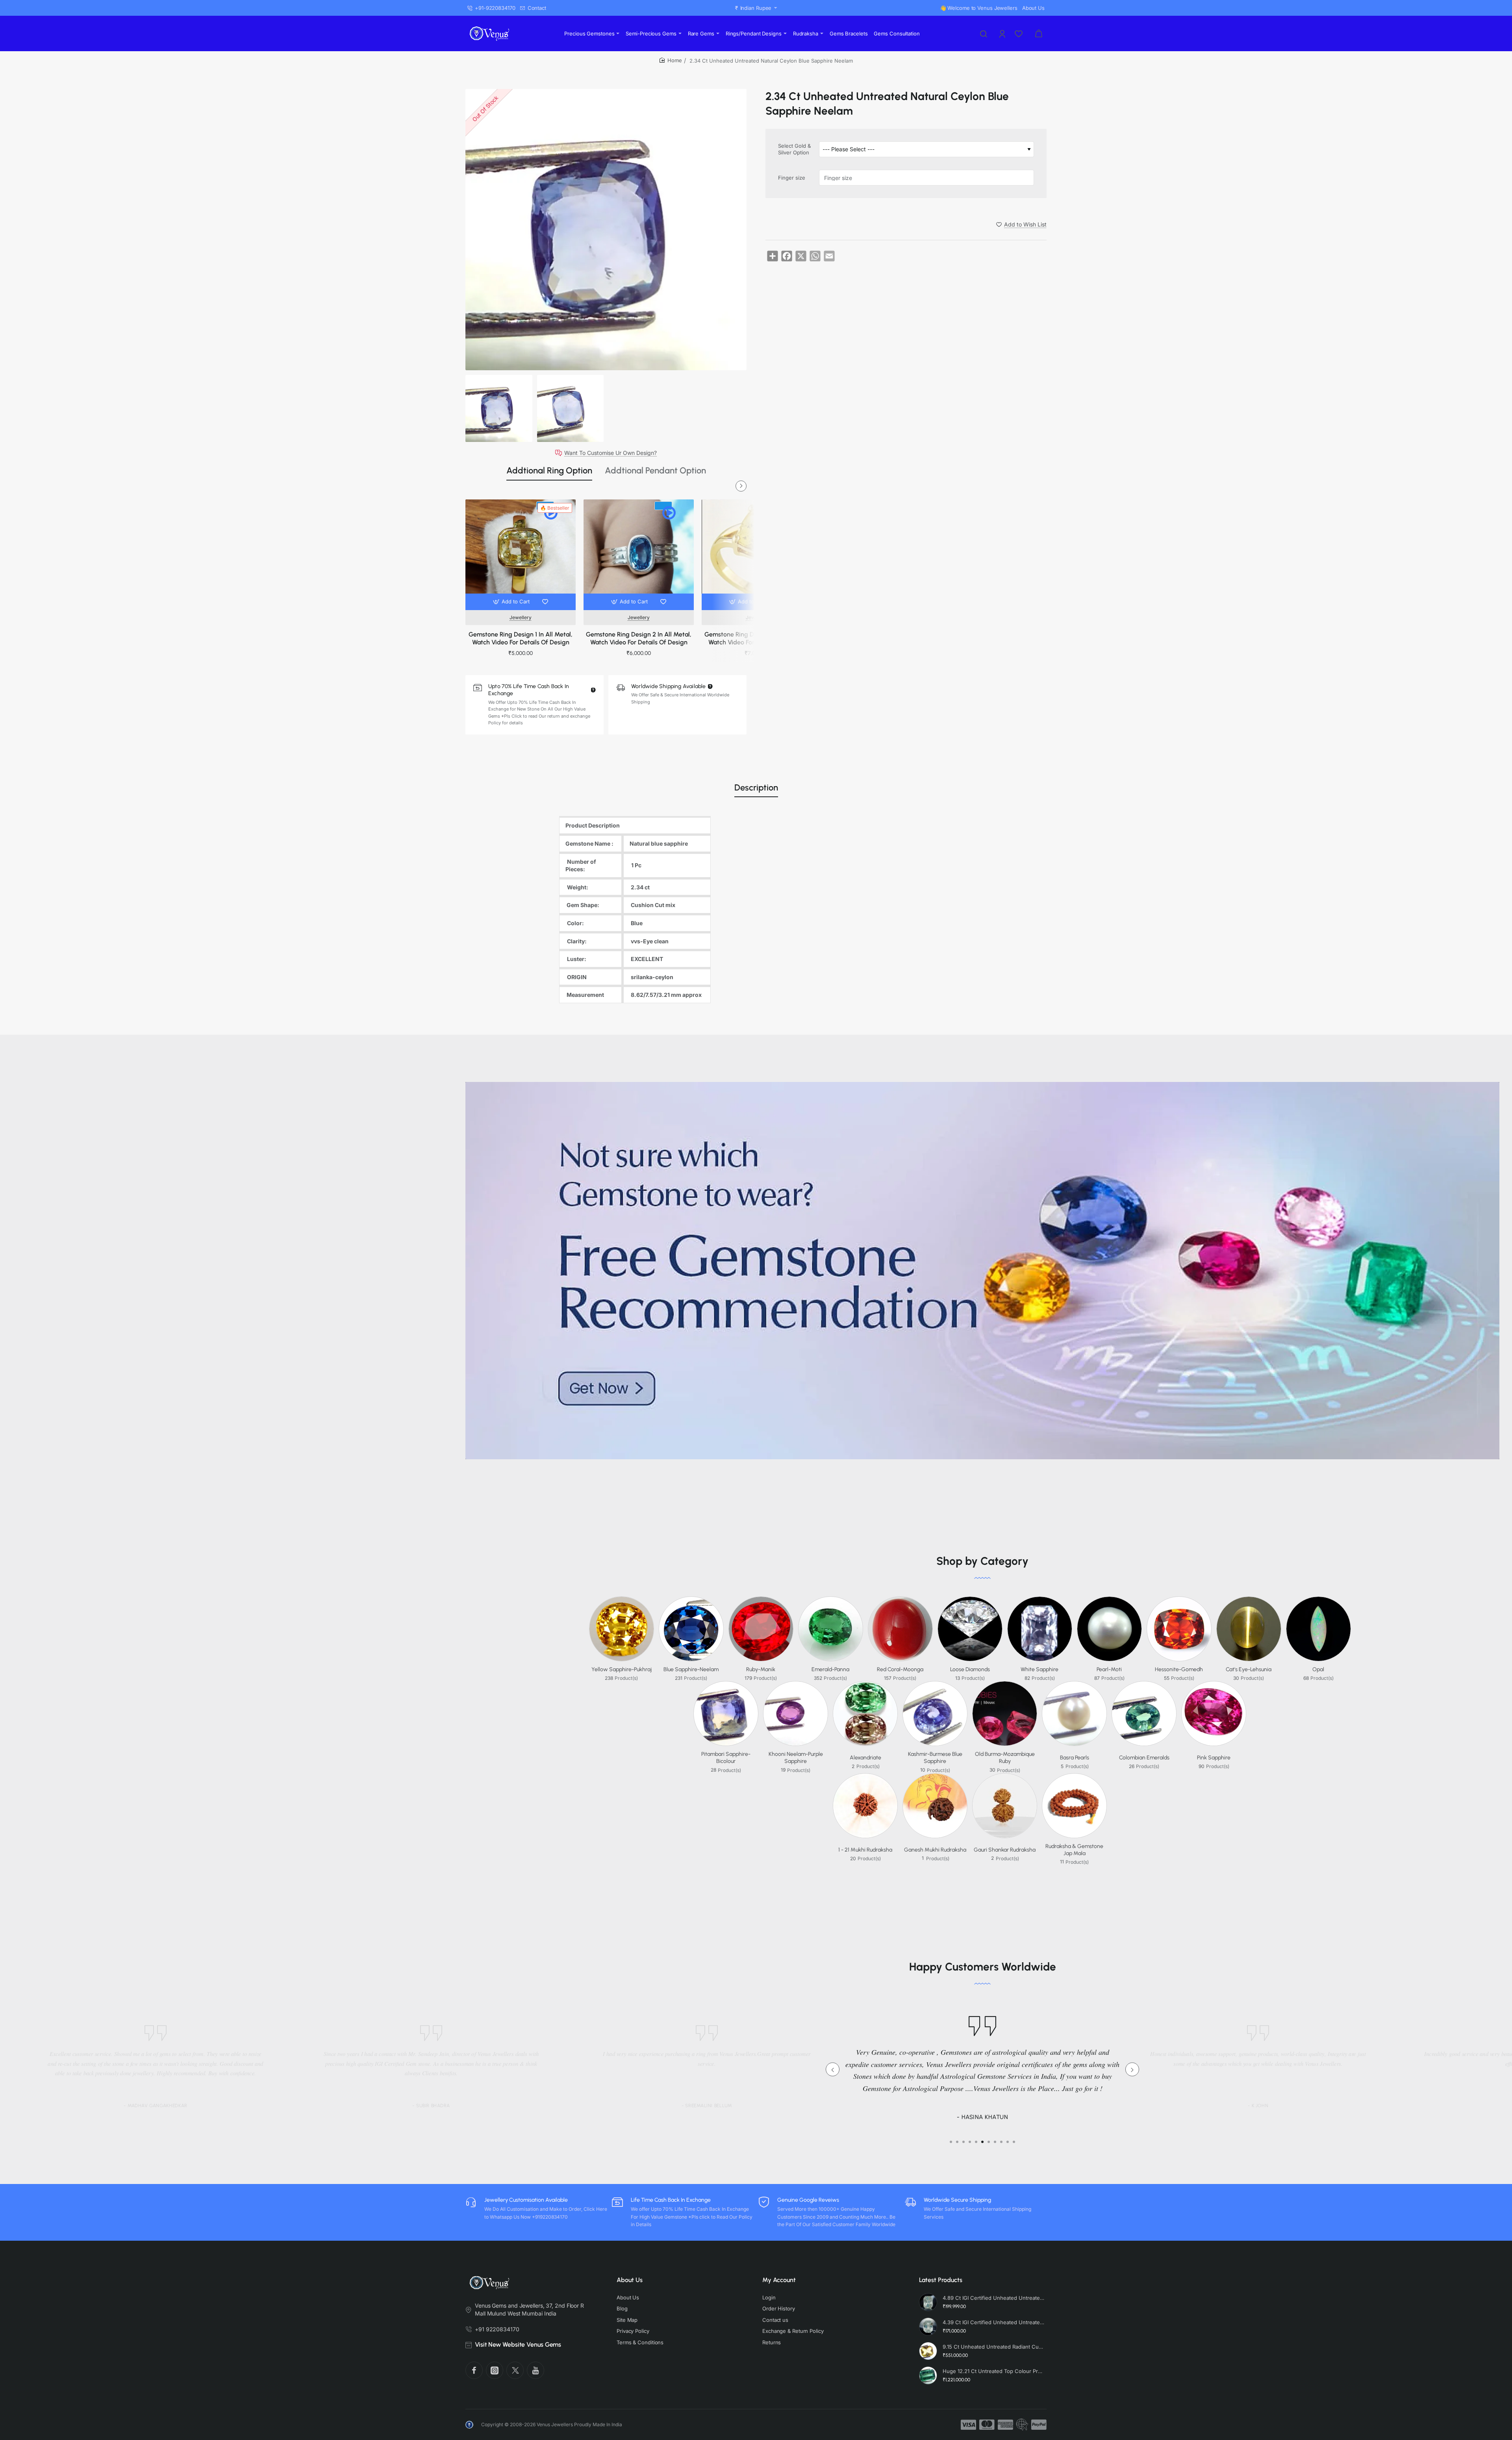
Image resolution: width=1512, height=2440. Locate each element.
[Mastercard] (987, 2425)
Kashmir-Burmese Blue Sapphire (935, 1758)
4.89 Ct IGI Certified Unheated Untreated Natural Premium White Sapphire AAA (993, 2298)
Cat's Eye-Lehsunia (1249, 1669)
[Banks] (1022, 2425)
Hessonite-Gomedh (1179, 1669)
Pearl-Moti (1109, 1669)
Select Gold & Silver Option (794, 149)
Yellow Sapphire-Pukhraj (622, 1669)
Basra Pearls (1075, 1758)
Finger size (792, 177)
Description (756, 788)
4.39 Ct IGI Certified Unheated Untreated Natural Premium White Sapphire (993, 2322)
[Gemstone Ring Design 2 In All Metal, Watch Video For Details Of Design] (639, 555)
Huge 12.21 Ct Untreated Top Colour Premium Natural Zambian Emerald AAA (993, 2371)
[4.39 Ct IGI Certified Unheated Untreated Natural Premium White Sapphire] (928, 2327)
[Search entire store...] (984, 33)
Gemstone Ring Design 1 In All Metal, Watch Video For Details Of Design (521, 638)
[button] (512, 602)
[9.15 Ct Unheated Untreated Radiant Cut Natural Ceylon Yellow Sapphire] (928, 2351)
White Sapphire (1039, 1669)
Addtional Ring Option (549, 470)
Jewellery (521, 617)
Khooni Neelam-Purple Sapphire (796, 1758)
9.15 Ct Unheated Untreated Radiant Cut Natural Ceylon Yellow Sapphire (993, 2347)
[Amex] (1005, 2425)
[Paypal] (1039, 2425)
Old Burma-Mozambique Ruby (1005, 1758)
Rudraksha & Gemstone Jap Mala (1074, 1850)
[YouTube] (535, 2370)
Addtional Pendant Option (655, 470)
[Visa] (968, 2425)
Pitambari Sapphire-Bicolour (726, 1758)
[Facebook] (474, 2370)
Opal (1318, 1669)
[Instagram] (495, 2370)
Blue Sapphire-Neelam (691, 1669)
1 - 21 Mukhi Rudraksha (865, 1850)
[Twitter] (515, 2370)
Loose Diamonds (970, 1669)
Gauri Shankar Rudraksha (1005, 1850)
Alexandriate (865, 1758)
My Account (779, 2280)
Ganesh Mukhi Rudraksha (935, 1850)
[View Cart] (1039, 33)
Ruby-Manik (761, 1669)
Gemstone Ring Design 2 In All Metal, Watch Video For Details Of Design (639, 638)
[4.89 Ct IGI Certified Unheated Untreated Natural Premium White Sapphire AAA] (928, 2302)
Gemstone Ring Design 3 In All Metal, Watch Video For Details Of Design (757, 638)
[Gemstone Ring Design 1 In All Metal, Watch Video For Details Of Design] (521, 555)
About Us (630, 2280)
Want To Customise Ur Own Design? (611, 453)
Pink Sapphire (1214, 1758)
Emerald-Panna (830, 1669)
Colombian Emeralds (1144, 1758)
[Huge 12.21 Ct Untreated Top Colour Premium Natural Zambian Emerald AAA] (928, 2375)
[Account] (1003, 33)
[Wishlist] (1019, 33)
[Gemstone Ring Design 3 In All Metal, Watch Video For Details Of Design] (757, 555)
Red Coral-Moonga (900, 1669)
